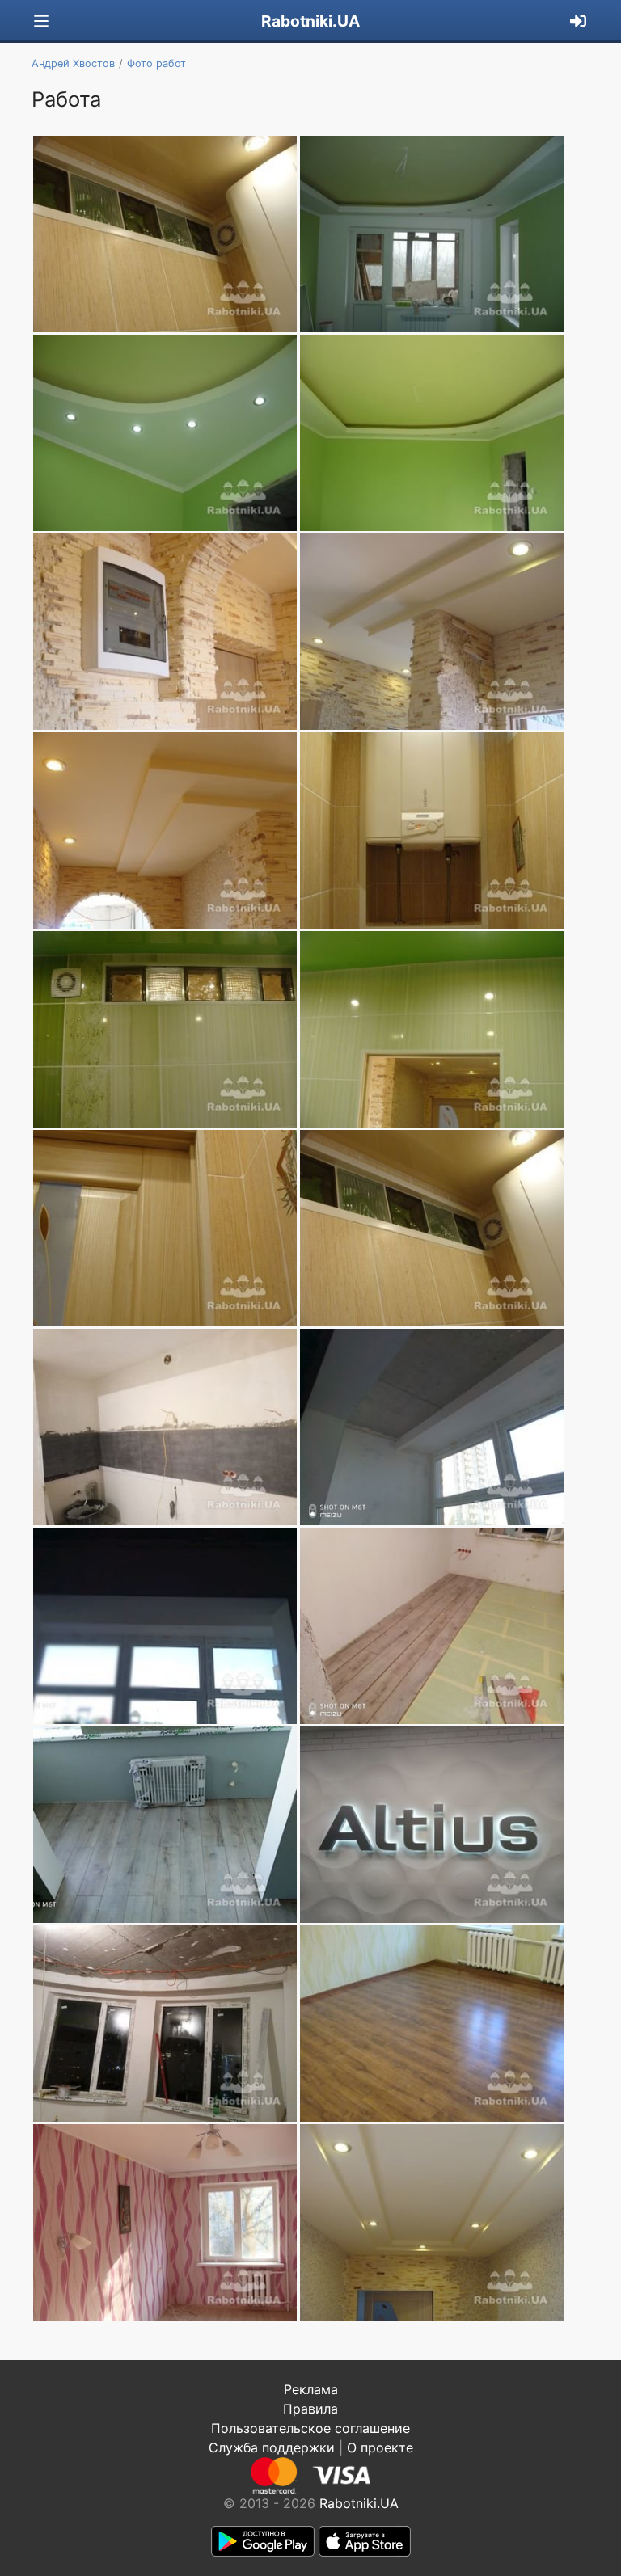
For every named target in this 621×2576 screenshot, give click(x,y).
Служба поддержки (272, 2447)
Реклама (311, 2389)
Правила (310, 2409)
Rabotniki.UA (310, 21)
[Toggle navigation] (41, 21)
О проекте (380, 2447)
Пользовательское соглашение (310, 2428)
